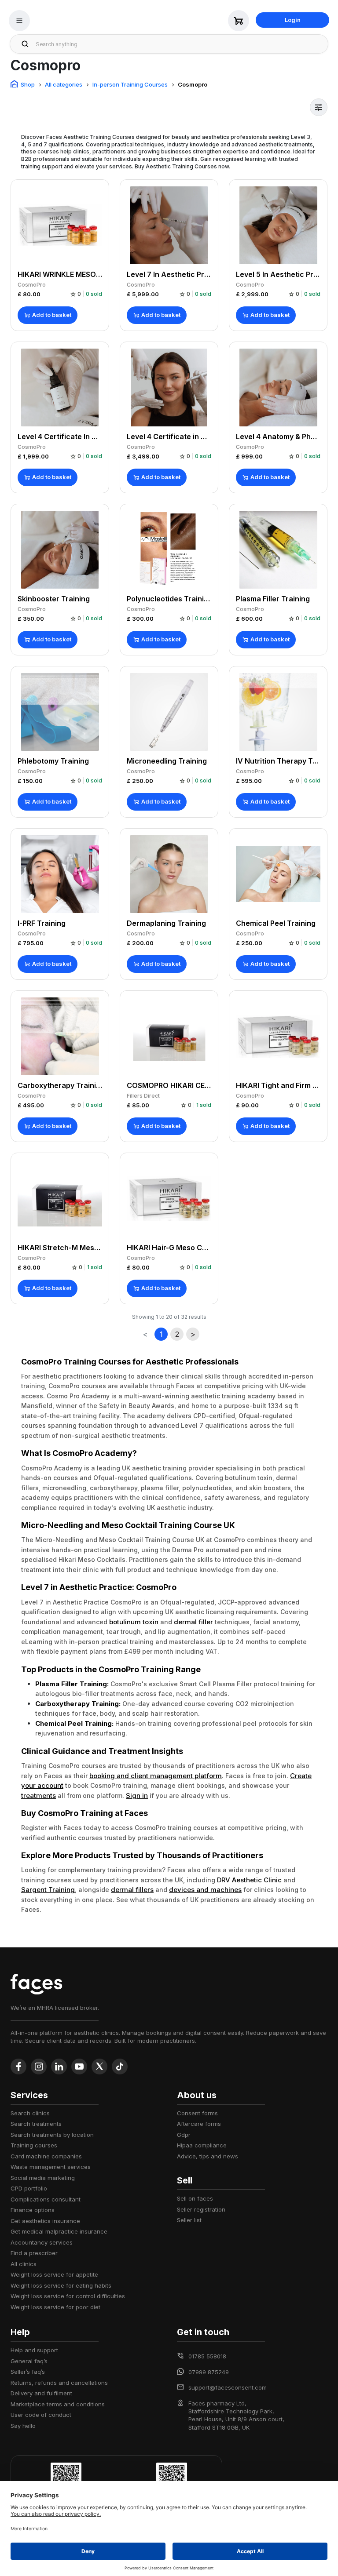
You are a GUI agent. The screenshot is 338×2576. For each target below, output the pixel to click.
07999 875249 (209, 2372)
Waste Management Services (51, 2167)
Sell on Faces (195, 2198)
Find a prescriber (34, 2253)
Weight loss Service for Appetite (54, 2274)
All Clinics (24, 2264)
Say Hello (23, 2426)
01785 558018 (207, 2356)
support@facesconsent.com (228, 2387)
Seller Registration (201, 2209)
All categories (64, 84)
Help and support (34, 2350)
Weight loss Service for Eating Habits (61, 2285)
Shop (28, 84)
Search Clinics (30, 2113)
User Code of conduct (41, 2415)
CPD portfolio (29, 2188)
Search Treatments (36, 2124)
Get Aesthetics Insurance (45, 2221)
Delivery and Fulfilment (41, 2393)
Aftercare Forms (199, 2124)
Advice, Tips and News (208, 2156)
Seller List (189, 2220)
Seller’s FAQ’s (28, 2372)
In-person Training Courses (130, 84)
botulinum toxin (134, 1622)
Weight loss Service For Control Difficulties (68, 2296)
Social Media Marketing (43, 2178)
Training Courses (34, 2145)
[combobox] (179, 44)
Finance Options (33, 2210)
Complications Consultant (46, 2199)
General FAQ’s (29, 2361)
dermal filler (193, 1622)
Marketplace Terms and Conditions (58, 2404)
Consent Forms (197, 2113)
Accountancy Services (42, 2242)
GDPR (184, 2135)
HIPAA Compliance (202, 2145)
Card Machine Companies (46, 2156)
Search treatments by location (52, 2135)
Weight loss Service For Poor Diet (55, 2307)
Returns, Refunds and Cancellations (59, 2383)
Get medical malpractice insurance (59, 2231)
